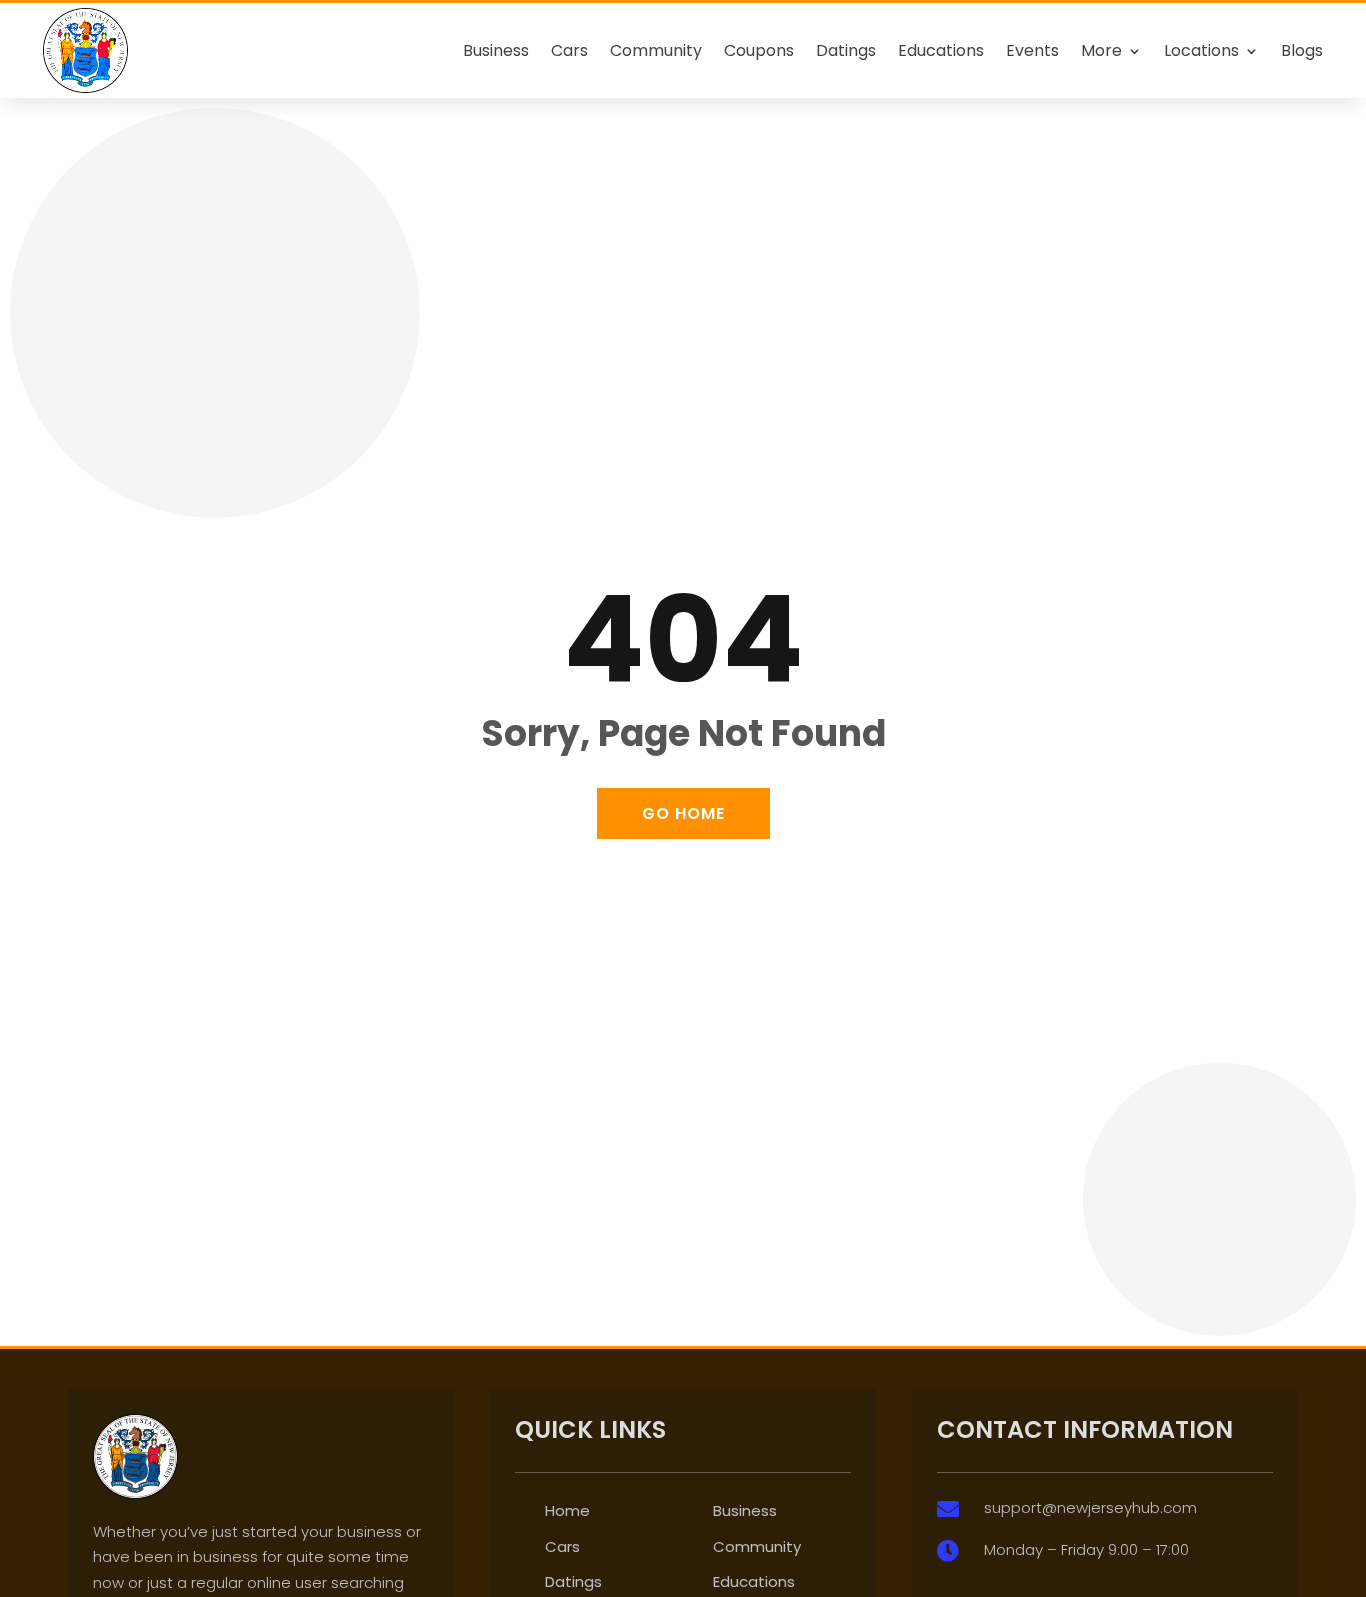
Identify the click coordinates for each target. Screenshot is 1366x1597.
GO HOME (683, 813)
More (1101, 50)
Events (1032, 50)
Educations (941, 50)
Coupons (759, 50)
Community (656, 50)
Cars (569, 50)
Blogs (1302, 50)
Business (496, 50)
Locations (1201, 50)
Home (567, 1510)
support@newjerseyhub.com (1090, 1507)
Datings (846, 50)
